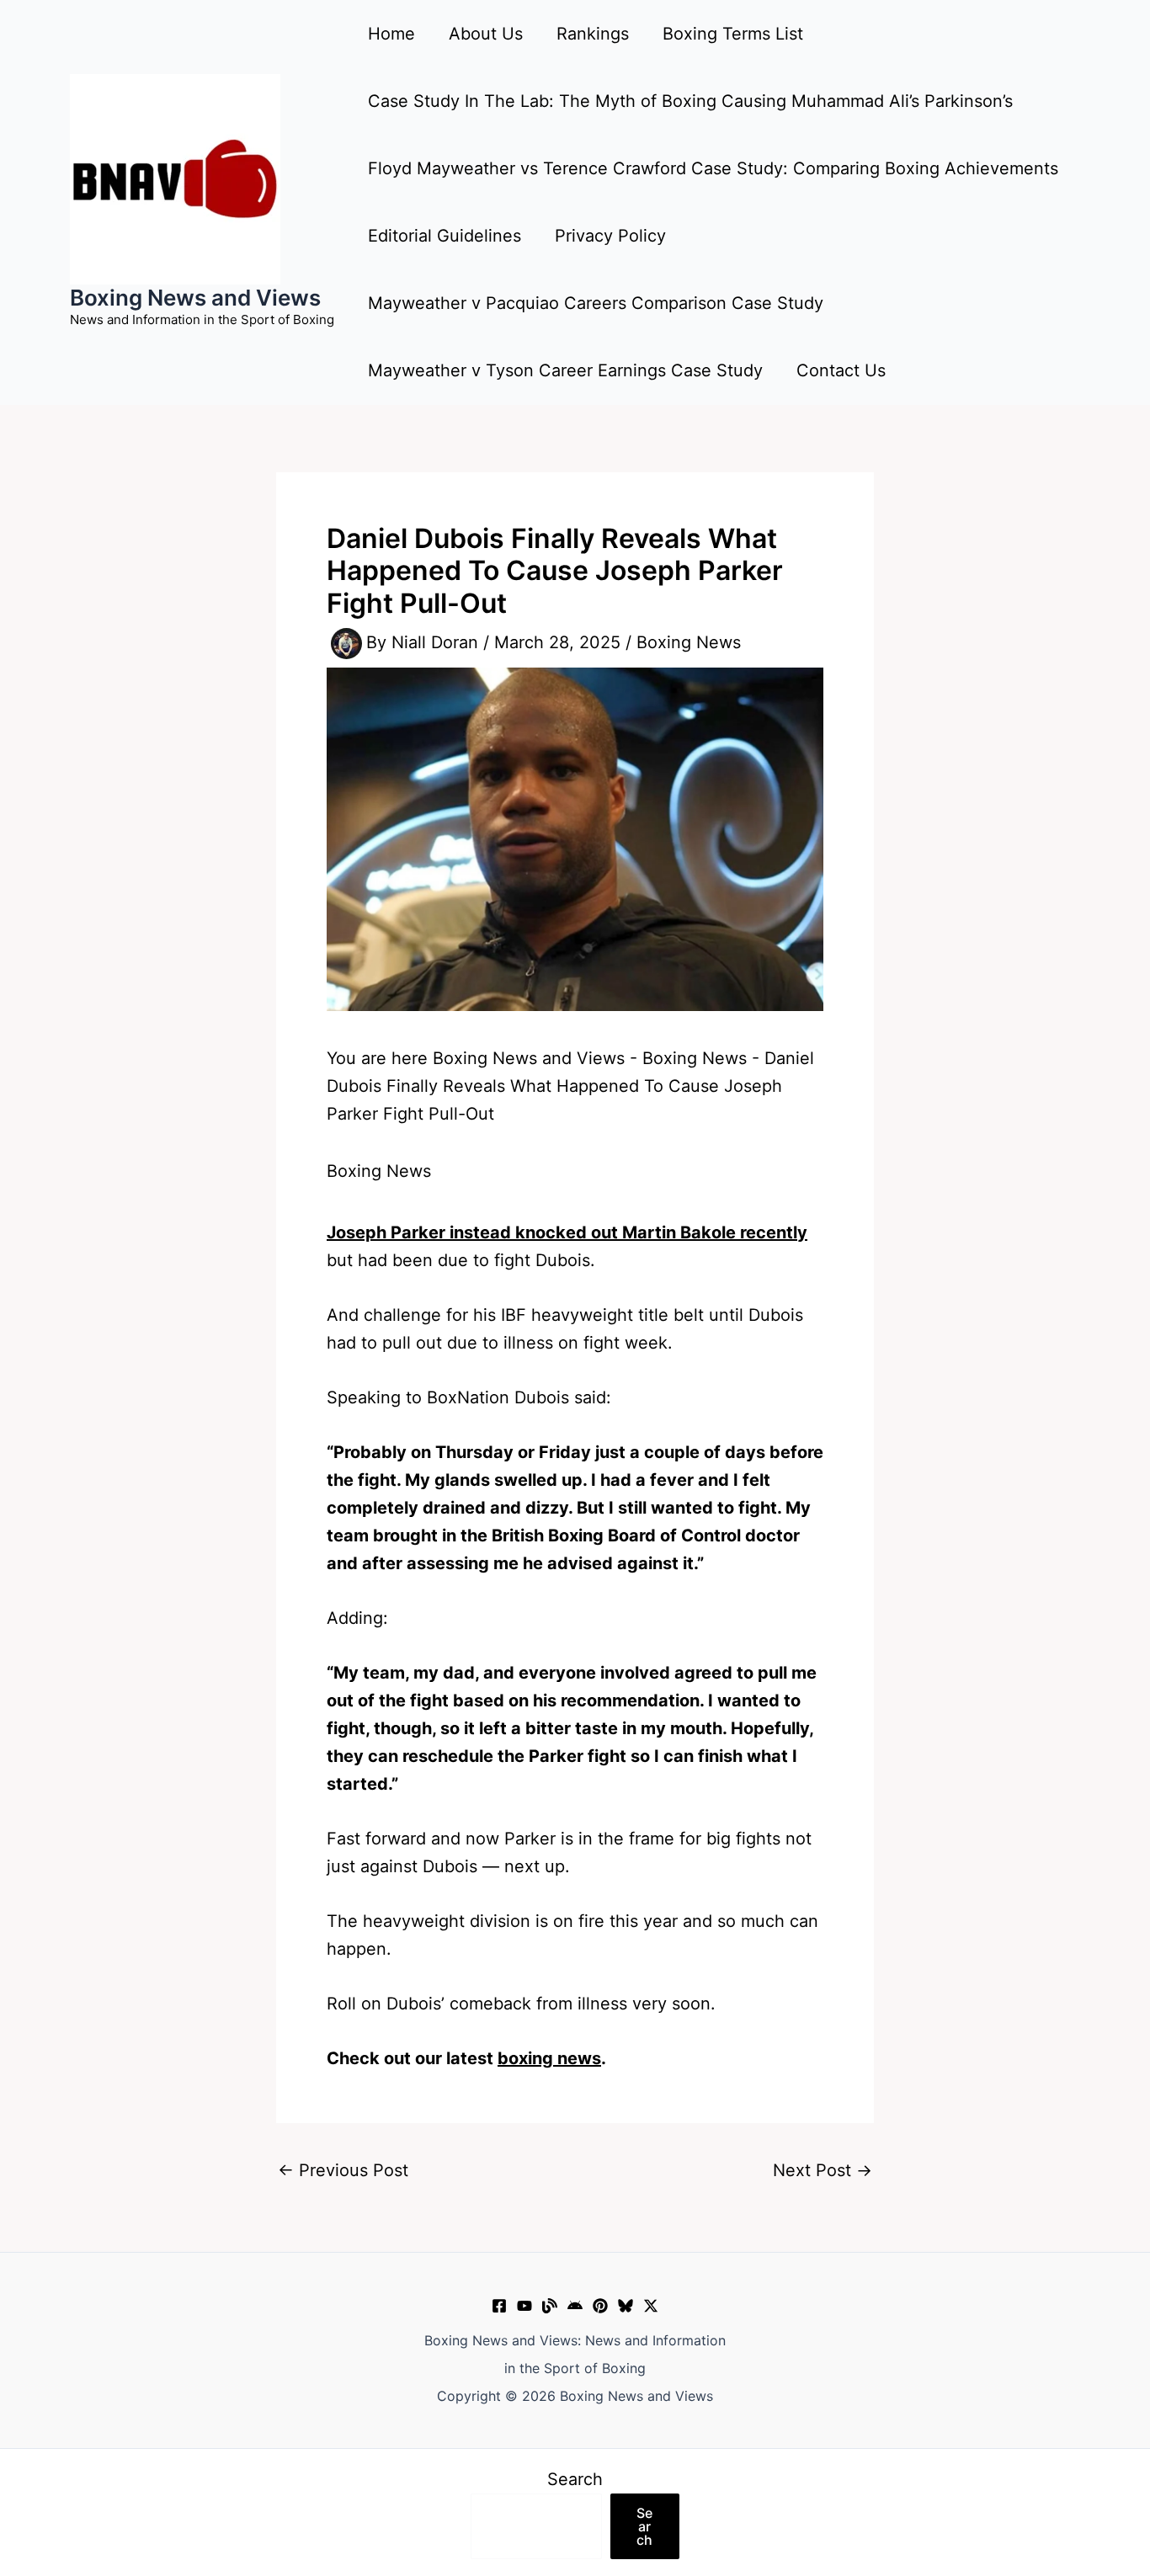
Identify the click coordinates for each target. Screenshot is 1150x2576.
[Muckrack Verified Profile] (550, 2306)
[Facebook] (499, 2306)
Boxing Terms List (733, 34)
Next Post (823, 2170)
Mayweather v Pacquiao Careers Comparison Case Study (596, 303)
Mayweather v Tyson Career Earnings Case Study (565, 370)
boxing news (549, 2058)
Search (575, 2479)
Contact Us (841, 370)
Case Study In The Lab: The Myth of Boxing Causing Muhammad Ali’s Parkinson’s (690, 101)
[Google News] (575, 2306)
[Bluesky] (626, 2306)
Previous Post (343, 2170)
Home (391, 34)
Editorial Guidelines (445, 236)
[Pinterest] (600, 2306)
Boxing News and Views (195, 298)
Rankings (593, 34)
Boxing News (689, 642)
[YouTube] (524, 2306)
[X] (651, 2306)
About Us (486, 34)
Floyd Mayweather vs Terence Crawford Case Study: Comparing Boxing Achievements (713, 168)
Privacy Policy (610, 236)
